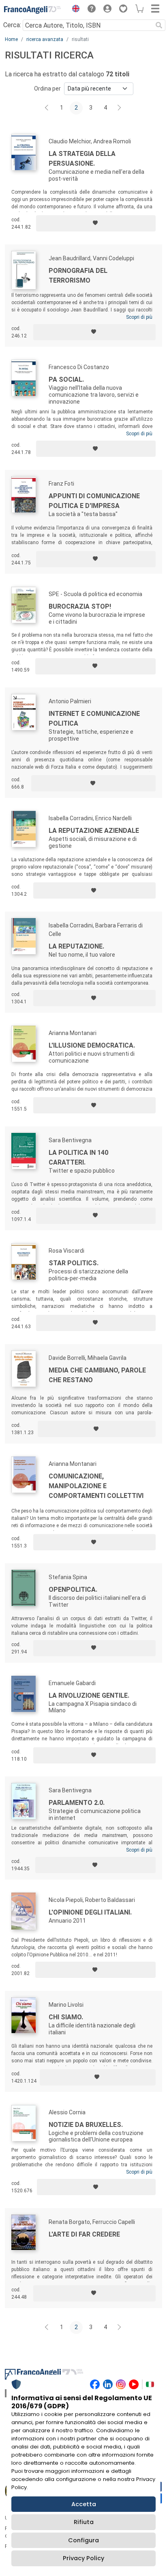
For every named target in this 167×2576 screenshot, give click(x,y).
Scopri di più (139, 317)
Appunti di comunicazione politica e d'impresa (94, 501)
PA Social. (66, 379)
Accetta (84, 2504)
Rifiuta (84, 2522)
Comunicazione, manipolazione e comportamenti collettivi (96, 1486)
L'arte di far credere (84, 2234)
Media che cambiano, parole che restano (97, 1375)
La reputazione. (76, 946)
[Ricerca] (159, 25)
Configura (83, 2540)
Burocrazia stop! (80, 606)
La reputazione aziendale (94, 831)
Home (11, 39)
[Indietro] (47, 108)
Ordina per (47, 89)
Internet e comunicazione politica (94, 719)
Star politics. (74, 1263)
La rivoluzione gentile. (89, 1695)
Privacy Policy (83, 2558)
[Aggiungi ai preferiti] (96, 223)
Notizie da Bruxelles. (86, 2125)
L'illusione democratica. (92, 1045)
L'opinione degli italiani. (90, 1912)
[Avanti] (120, 108)
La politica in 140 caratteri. (78, 1157)
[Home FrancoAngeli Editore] (32, 10)
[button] (74, 10)
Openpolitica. (73, 1589)
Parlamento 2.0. (77, 1803)
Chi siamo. (66, 2017)
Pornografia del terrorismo (78, 276)
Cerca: (12, 25)
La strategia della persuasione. (82, 159)
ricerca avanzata (45, 39)
